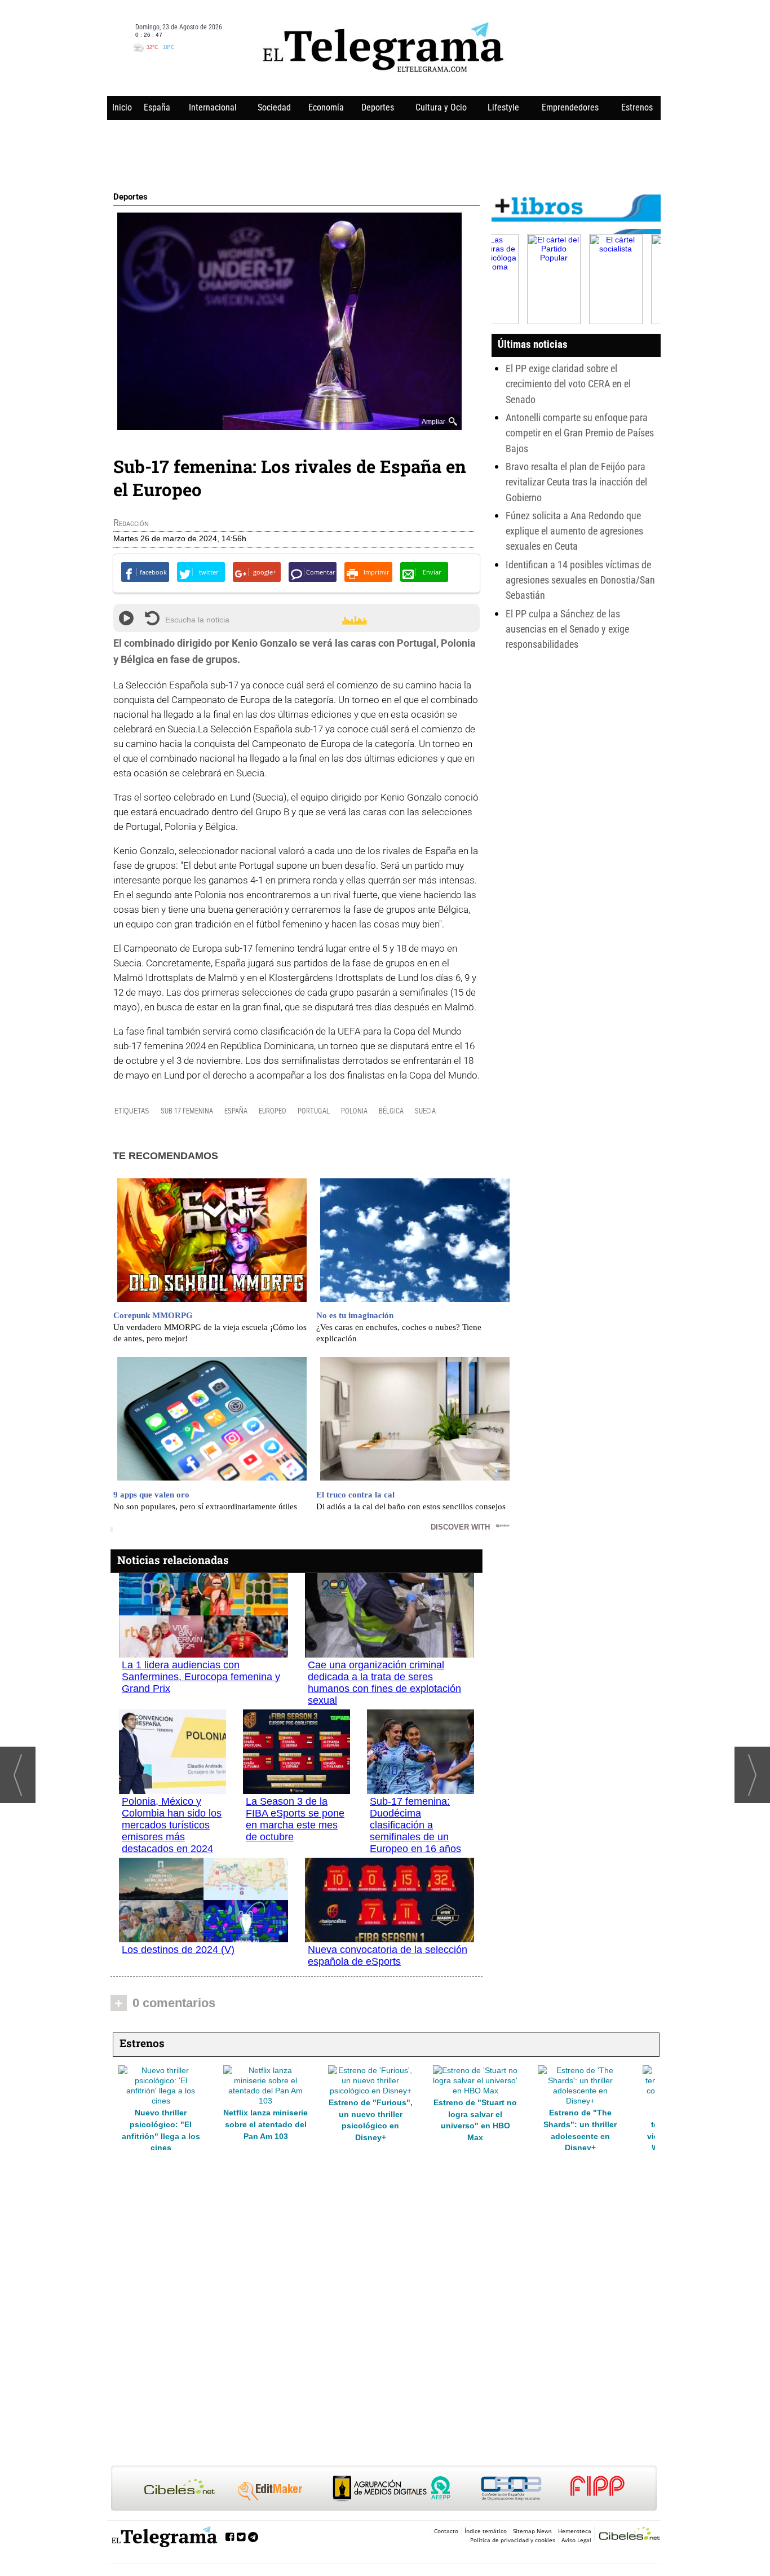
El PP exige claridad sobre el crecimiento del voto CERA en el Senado (568, 384)
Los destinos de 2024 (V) (178, 1950)
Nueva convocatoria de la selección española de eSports (388, 1956)
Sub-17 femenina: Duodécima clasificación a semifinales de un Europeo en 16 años (415, 1825)
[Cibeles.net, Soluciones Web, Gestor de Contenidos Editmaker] (630, 2535)
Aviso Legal (576, 2540)
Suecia (425, 1111)
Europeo (273, 1111)
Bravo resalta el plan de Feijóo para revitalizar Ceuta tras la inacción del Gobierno (576, 482)
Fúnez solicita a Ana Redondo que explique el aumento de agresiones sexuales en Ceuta (574, 531)
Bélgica (391, 1111)
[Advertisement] (384, 153)
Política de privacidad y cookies (513, 2540)
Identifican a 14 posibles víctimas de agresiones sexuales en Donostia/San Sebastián (580, 580)
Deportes (378, 107)
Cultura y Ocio (441, 107)
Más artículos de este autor (163, 525)
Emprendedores (570, 107)
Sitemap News (532, 2531)
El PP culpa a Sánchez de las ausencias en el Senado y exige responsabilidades (567, 629)
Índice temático (486, 2531)
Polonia (354, 1111)
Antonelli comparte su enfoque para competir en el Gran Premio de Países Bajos (580, 433)
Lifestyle (503, 107)
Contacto (446, 2531)
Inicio (122, 107)
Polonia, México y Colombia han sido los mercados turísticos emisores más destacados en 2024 (172, 1825)
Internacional (213, 107)
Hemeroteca (575, 2531)
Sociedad (274, 107)
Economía (326, 107)
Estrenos (637, 107)
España (157, 107)
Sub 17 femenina (187, 1111)
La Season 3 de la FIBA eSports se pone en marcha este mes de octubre (295, 1819)
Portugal (314, 1111)
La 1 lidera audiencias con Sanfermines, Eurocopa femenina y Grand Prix (201, 1677)
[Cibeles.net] (384, 2489)
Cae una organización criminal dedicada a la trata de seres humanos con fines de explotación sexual (384, 1683)
